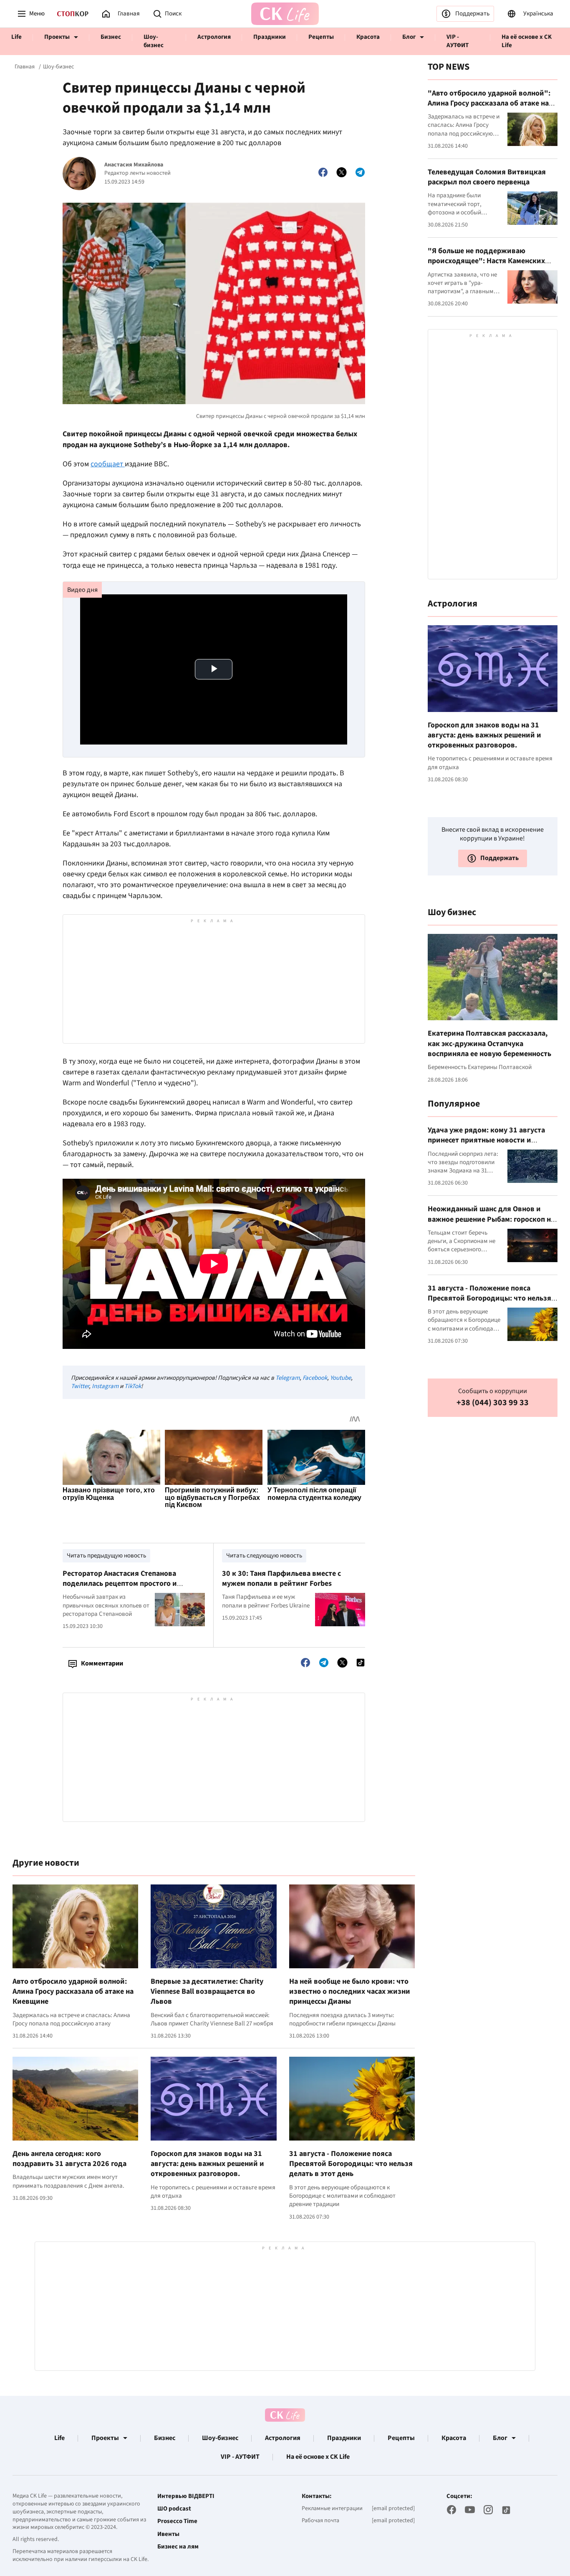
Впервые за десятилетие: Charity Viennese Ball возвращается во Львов (207, 1992)
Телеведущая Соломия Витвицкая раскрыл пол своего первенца (487, 177)
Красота (368, 37)
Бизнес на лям (178, 2547)
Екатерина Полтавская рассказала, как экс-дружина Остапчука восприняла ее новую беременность (489, 1044)
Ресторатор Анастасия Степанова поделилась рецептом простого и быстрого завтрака (120, 1584)
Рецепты (321, 37)
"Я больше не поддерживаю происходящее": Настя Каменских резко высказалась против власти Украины (486, 266)
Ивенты (168, 2534)
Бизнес (111, 37)
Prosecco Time (177, 2521)
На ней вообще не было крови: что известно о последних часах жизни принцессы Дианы (350, 1992)
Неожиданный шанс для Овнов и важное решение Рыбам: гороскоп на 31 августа (491, 1219)
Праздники (270, 37)
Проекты (57, 37)
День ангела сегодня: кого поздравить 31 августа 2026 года (69, 2159)
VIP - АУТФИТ (458, 41)
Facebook (315, 1378)
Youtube (340, 1378)
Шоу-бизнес (154, 41)
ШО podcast (174, 2509)
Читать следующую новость (264, 1556)
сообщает (108, 464)
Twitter (80, 1386)
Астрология (214, 37)
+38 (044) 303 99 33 (493, 1403)
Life (16, 37)
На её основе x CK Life (527, 41)
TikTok (133, 1386)
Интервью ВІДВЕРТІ (186, 2496)
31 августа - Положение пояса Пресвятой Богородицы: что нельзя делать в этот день (351, 2164)
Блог (409, 37)
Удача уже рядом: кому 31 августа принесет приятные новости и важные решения (486, 1140)
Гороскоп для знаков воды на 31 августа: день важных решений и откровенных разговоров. (207, 2164)
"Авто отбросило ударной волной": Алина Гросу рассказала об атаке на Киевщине (489, 103)
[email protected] (393, 2508)
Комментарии (102, 1663)
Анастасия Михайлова (134, 165)
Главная (25, 67)
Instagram (105, 1386)
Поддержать (472, 14)
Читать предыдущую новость (106, 1556)
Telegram (288, 1378)
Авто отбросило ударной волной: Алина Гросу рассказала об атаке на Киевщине (73, 1992)
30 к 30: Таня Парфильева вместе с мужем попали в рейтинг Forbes (281, 1579)
